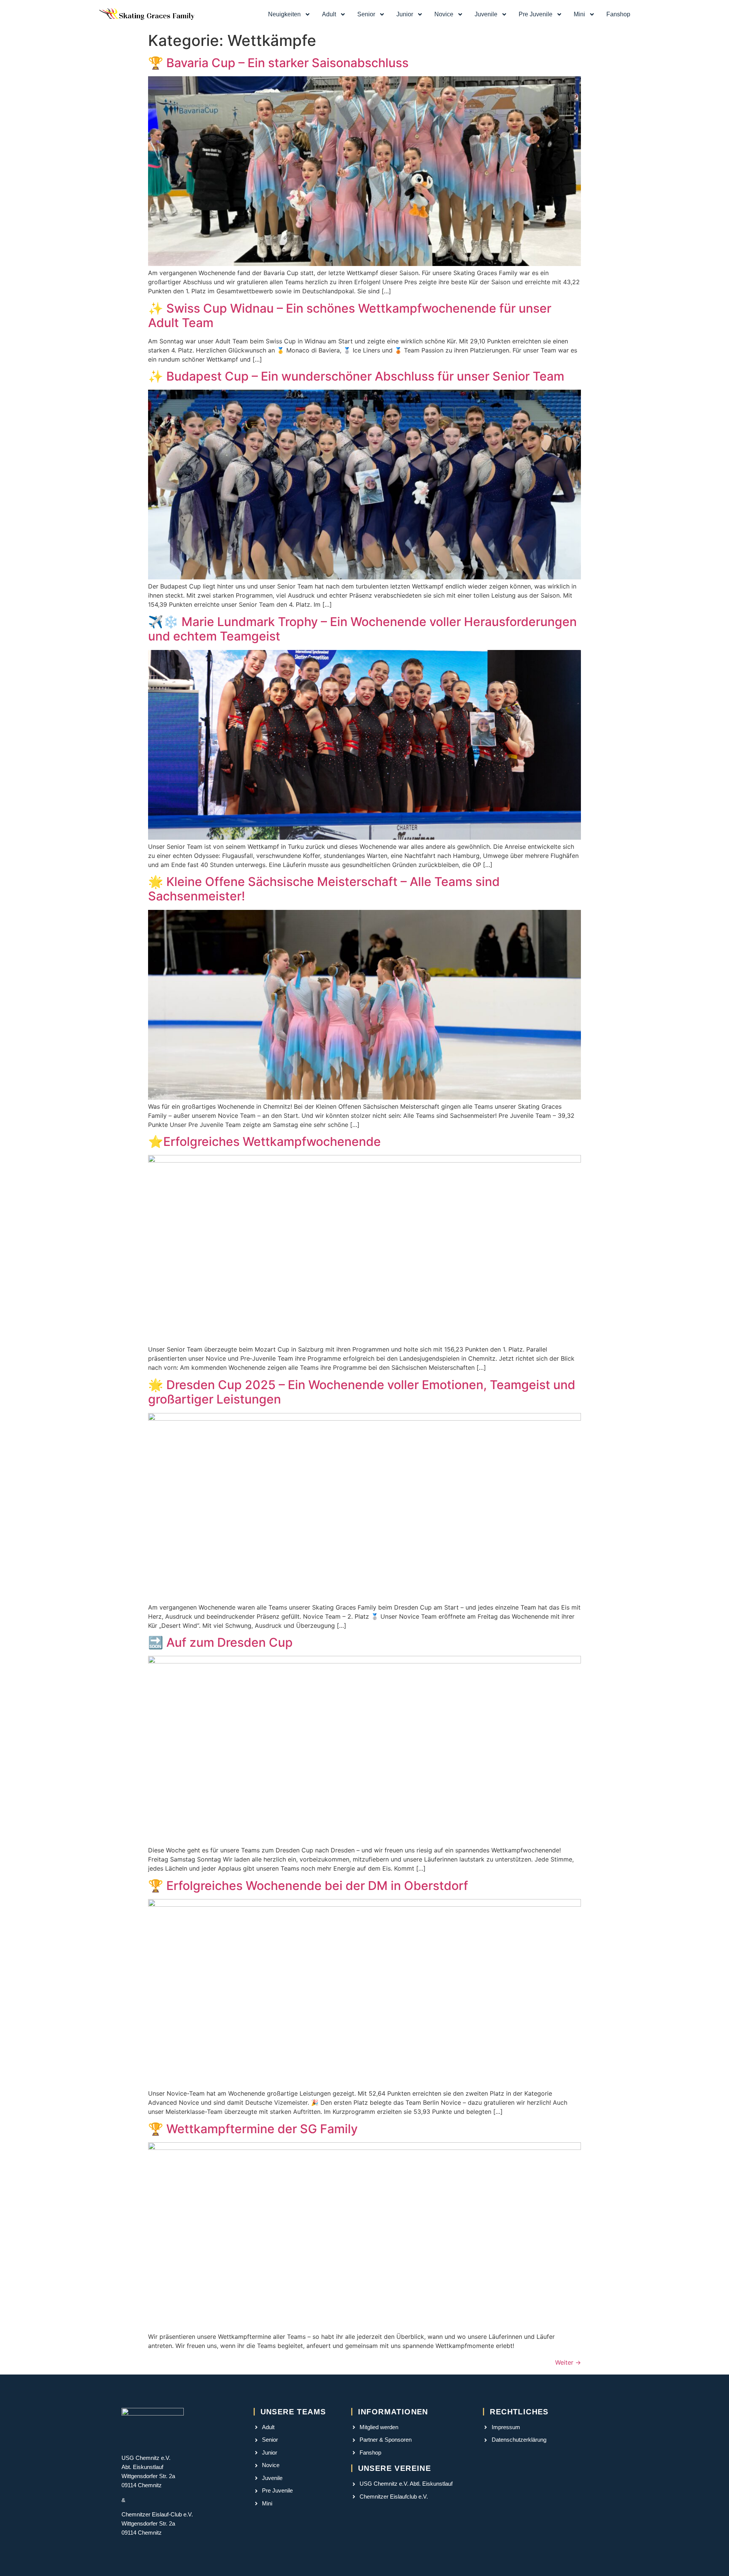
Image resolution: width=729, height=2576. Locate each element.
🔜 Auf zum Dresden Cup (220, 1642)
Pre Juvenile (536, 14)
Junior (405, 14)
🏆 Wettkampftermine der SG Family (253, 2129)
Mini (579, 14)
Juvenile (486, 14)
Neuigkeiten (284, 14)
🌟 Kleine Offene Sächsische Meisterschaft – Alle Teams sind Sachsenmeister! (324, 889)
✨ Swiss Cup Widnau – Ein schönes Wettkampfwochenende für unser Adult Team (350, 316)
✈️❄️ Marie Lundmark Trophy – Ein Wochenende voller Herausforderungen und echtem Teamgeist (362, 629)
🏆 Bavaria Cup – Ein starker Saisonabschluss (278, 63)
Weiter (568, 2362)
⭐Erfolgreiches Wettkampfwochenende (264, 1142)
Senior (366, 14)
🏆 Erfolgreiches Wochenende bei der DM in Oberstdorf (308, 1886)
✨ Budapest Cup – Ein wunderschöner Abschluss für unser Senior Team (356, 376)
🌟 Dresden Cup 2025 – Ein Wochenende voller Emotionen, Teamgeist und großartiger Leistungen (362, 1392)
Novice (444, 14)
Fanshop (618, 14)
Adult (329, 14)
